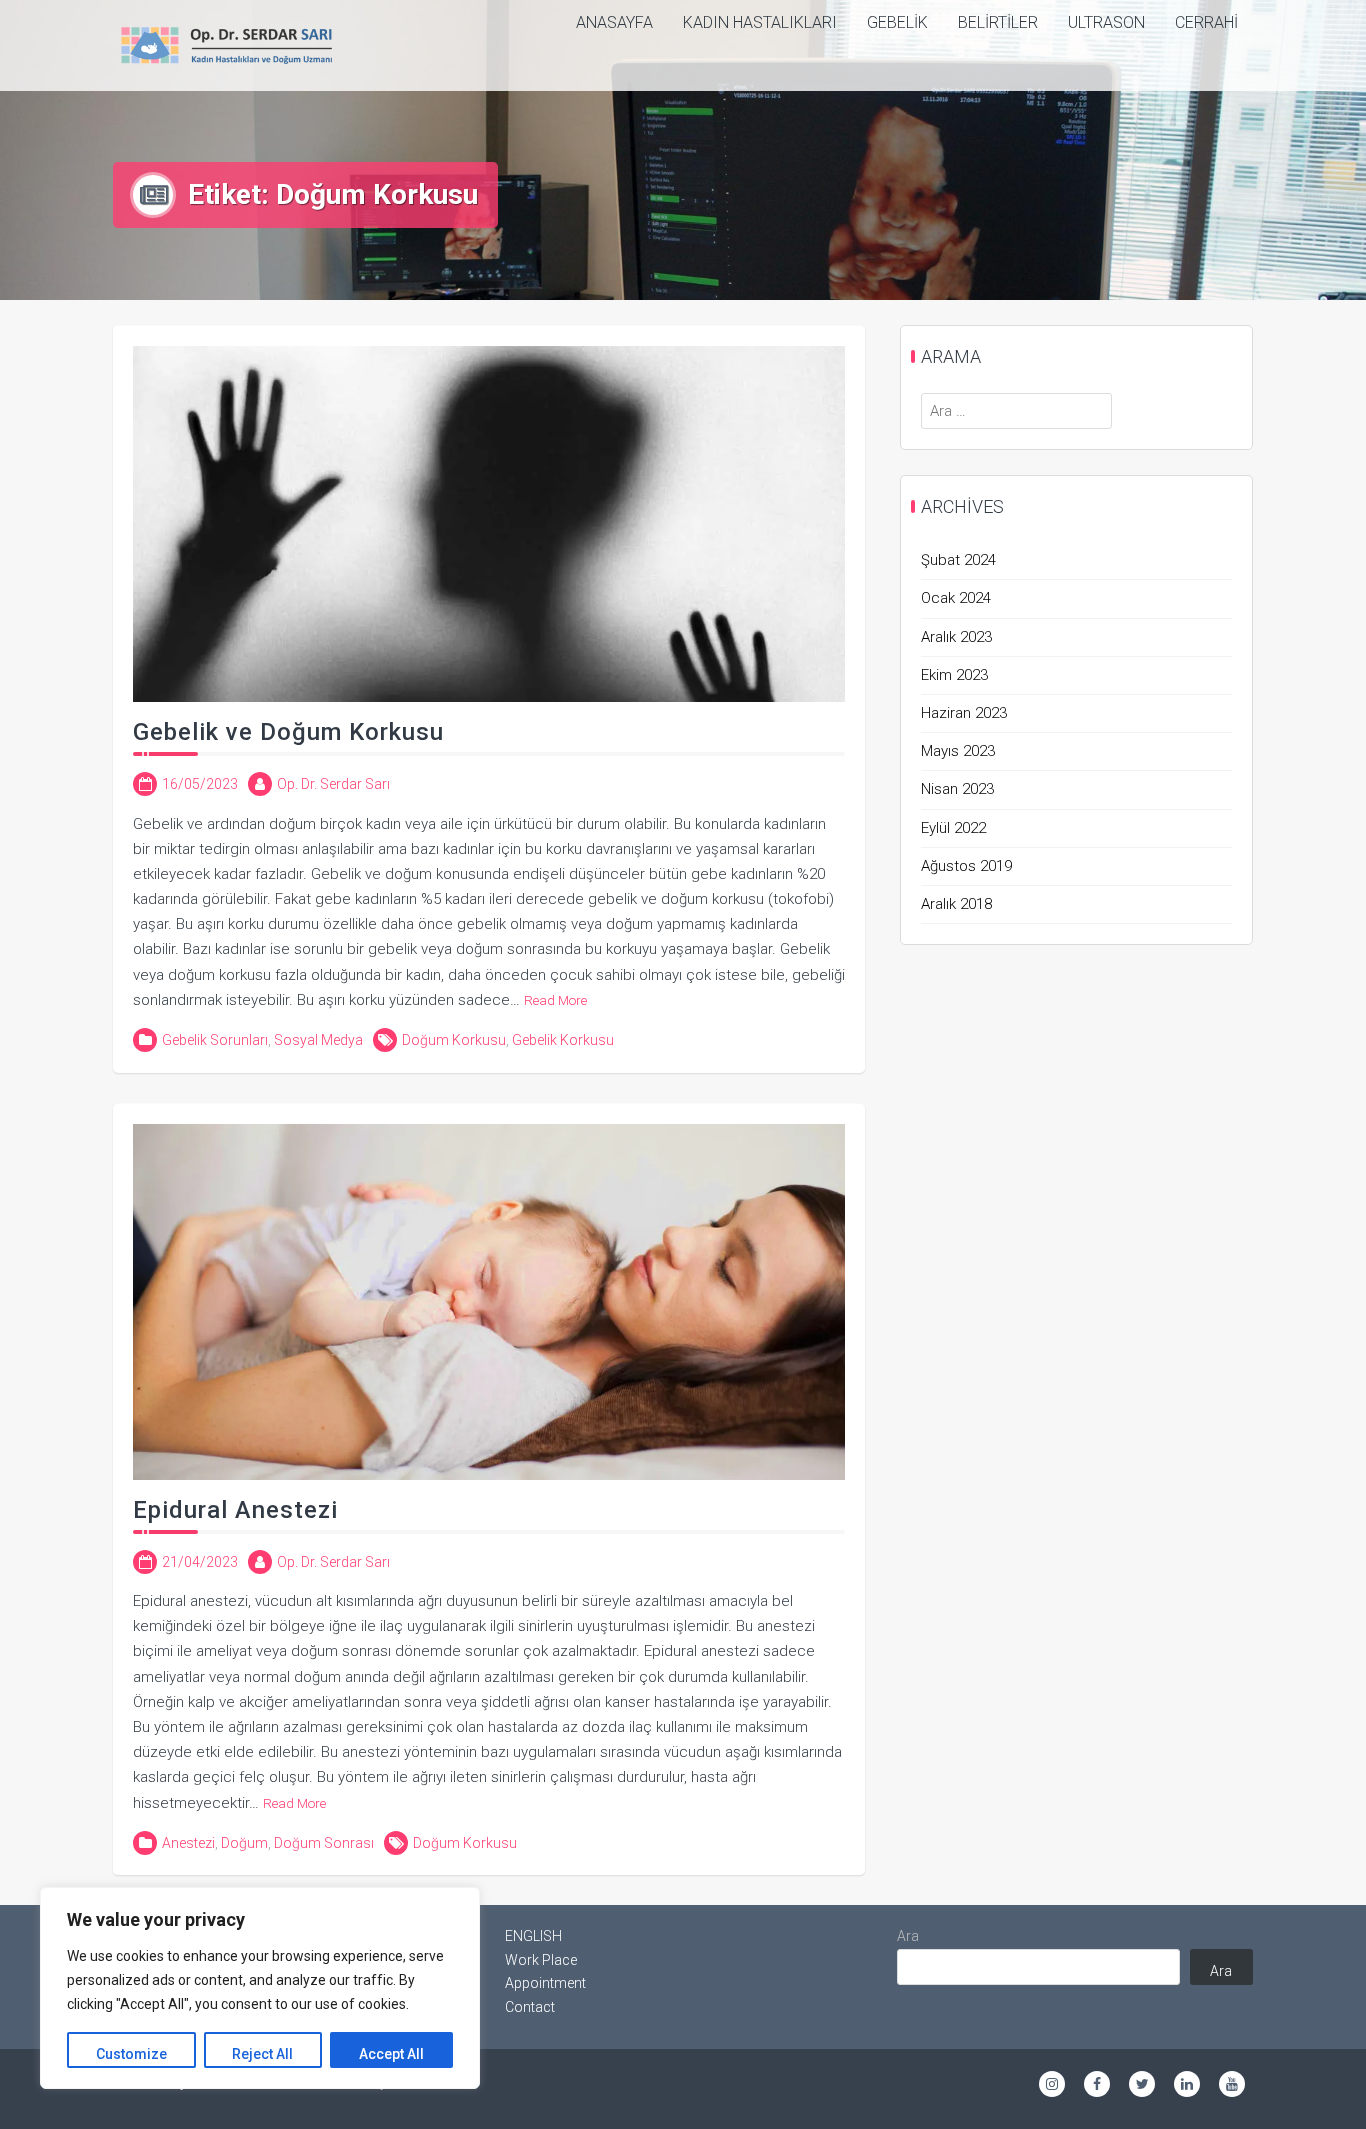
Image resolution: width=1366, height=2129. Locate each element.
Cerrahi (1206, 22)
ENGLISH (533, 1936)
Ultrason (1106, 22)
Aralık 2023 (956, 637)
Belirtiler (998, 22)
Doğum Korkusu (454, 1040)
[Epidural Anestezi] (489, 1301)
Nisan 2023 (957, 789)
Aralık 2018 (956, 904)
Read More (555, 1000)
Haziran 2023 (964, 713)
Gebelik (897, 22)
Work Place (541, 1960)
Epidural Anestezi (235, 1510)
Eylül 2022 (953, 828)
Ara (908, 1936)
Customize (131, 2054)
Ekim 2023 (954, 675)
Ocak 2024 (956, 598)
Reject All (262, 2054)
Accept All (391, 2054)
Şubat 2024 (958, 560)
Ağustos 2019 (966, 866)
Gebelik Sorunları (215, 1040)
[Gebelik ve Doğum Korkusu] (489, 523)
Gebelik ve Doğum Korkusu (288, 732)
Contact (530, 2007)
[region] (260, 1988)
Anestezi (188, 1843)
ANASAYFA (614, 22)
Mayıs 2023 (958, 751)
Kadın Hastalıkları (760, 22)
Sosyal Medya (318, 1040)
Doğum (244, 1843)
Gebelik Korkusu (563, 1040)
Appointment (545, 1983)
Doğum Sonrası (324, 1843)
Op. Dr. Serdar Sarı (333, 784)
